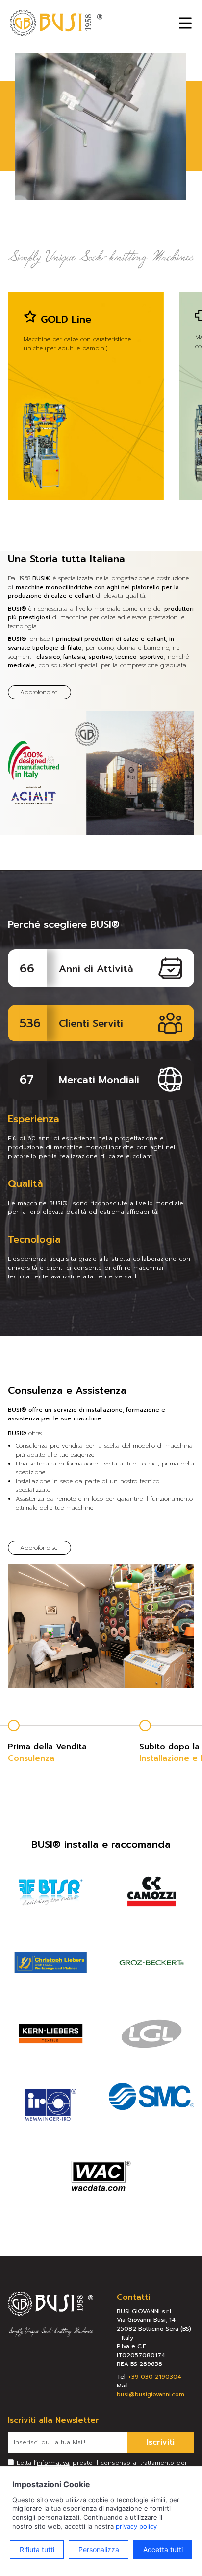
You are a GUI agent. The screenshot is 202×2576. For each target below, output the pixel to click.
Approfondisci (39, 692)
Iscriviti (161, 2442)
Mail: (151, 2390)
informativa (53, 2463)
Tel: (149, 2377)
